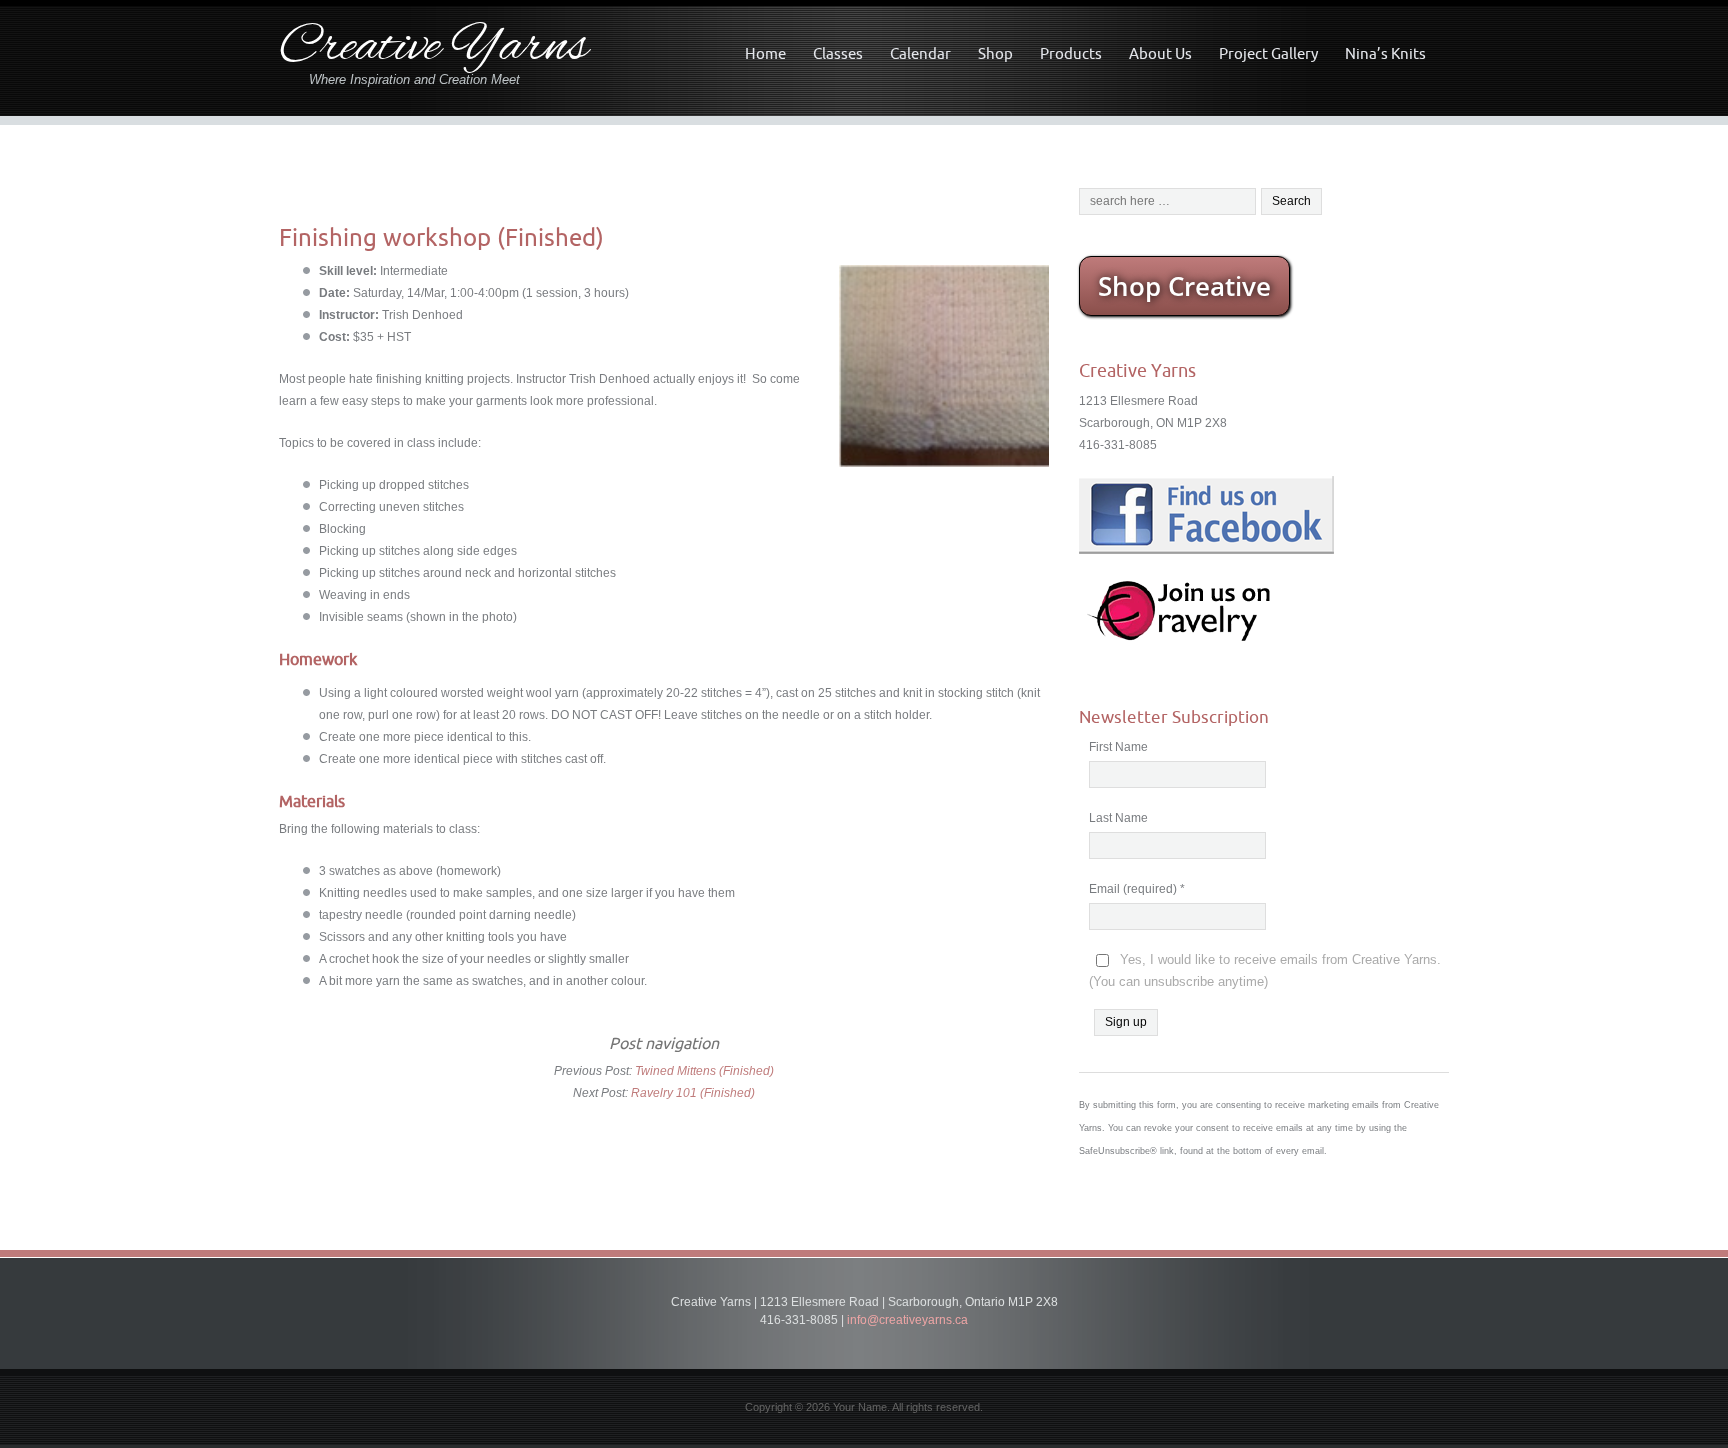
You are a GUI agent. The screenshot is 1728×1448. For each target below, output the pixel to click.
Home (765, 53)
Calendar (920, 53)
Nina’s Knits (1385, 53)
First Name (1118, 747)
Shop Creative (1184, 286)
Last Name (1118, 818)
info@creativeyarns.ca (907, 1320)
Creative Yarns (433, 48)
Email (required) (1137, 889)
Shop (995, 53)
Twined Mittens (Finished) (704, 1071)
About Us (1160, 53)
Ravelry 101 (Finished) (693, 1093)
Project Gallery (1268, 53)
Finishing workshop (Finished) (441, 237)
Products (1071, 53)
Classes (838, 53)
